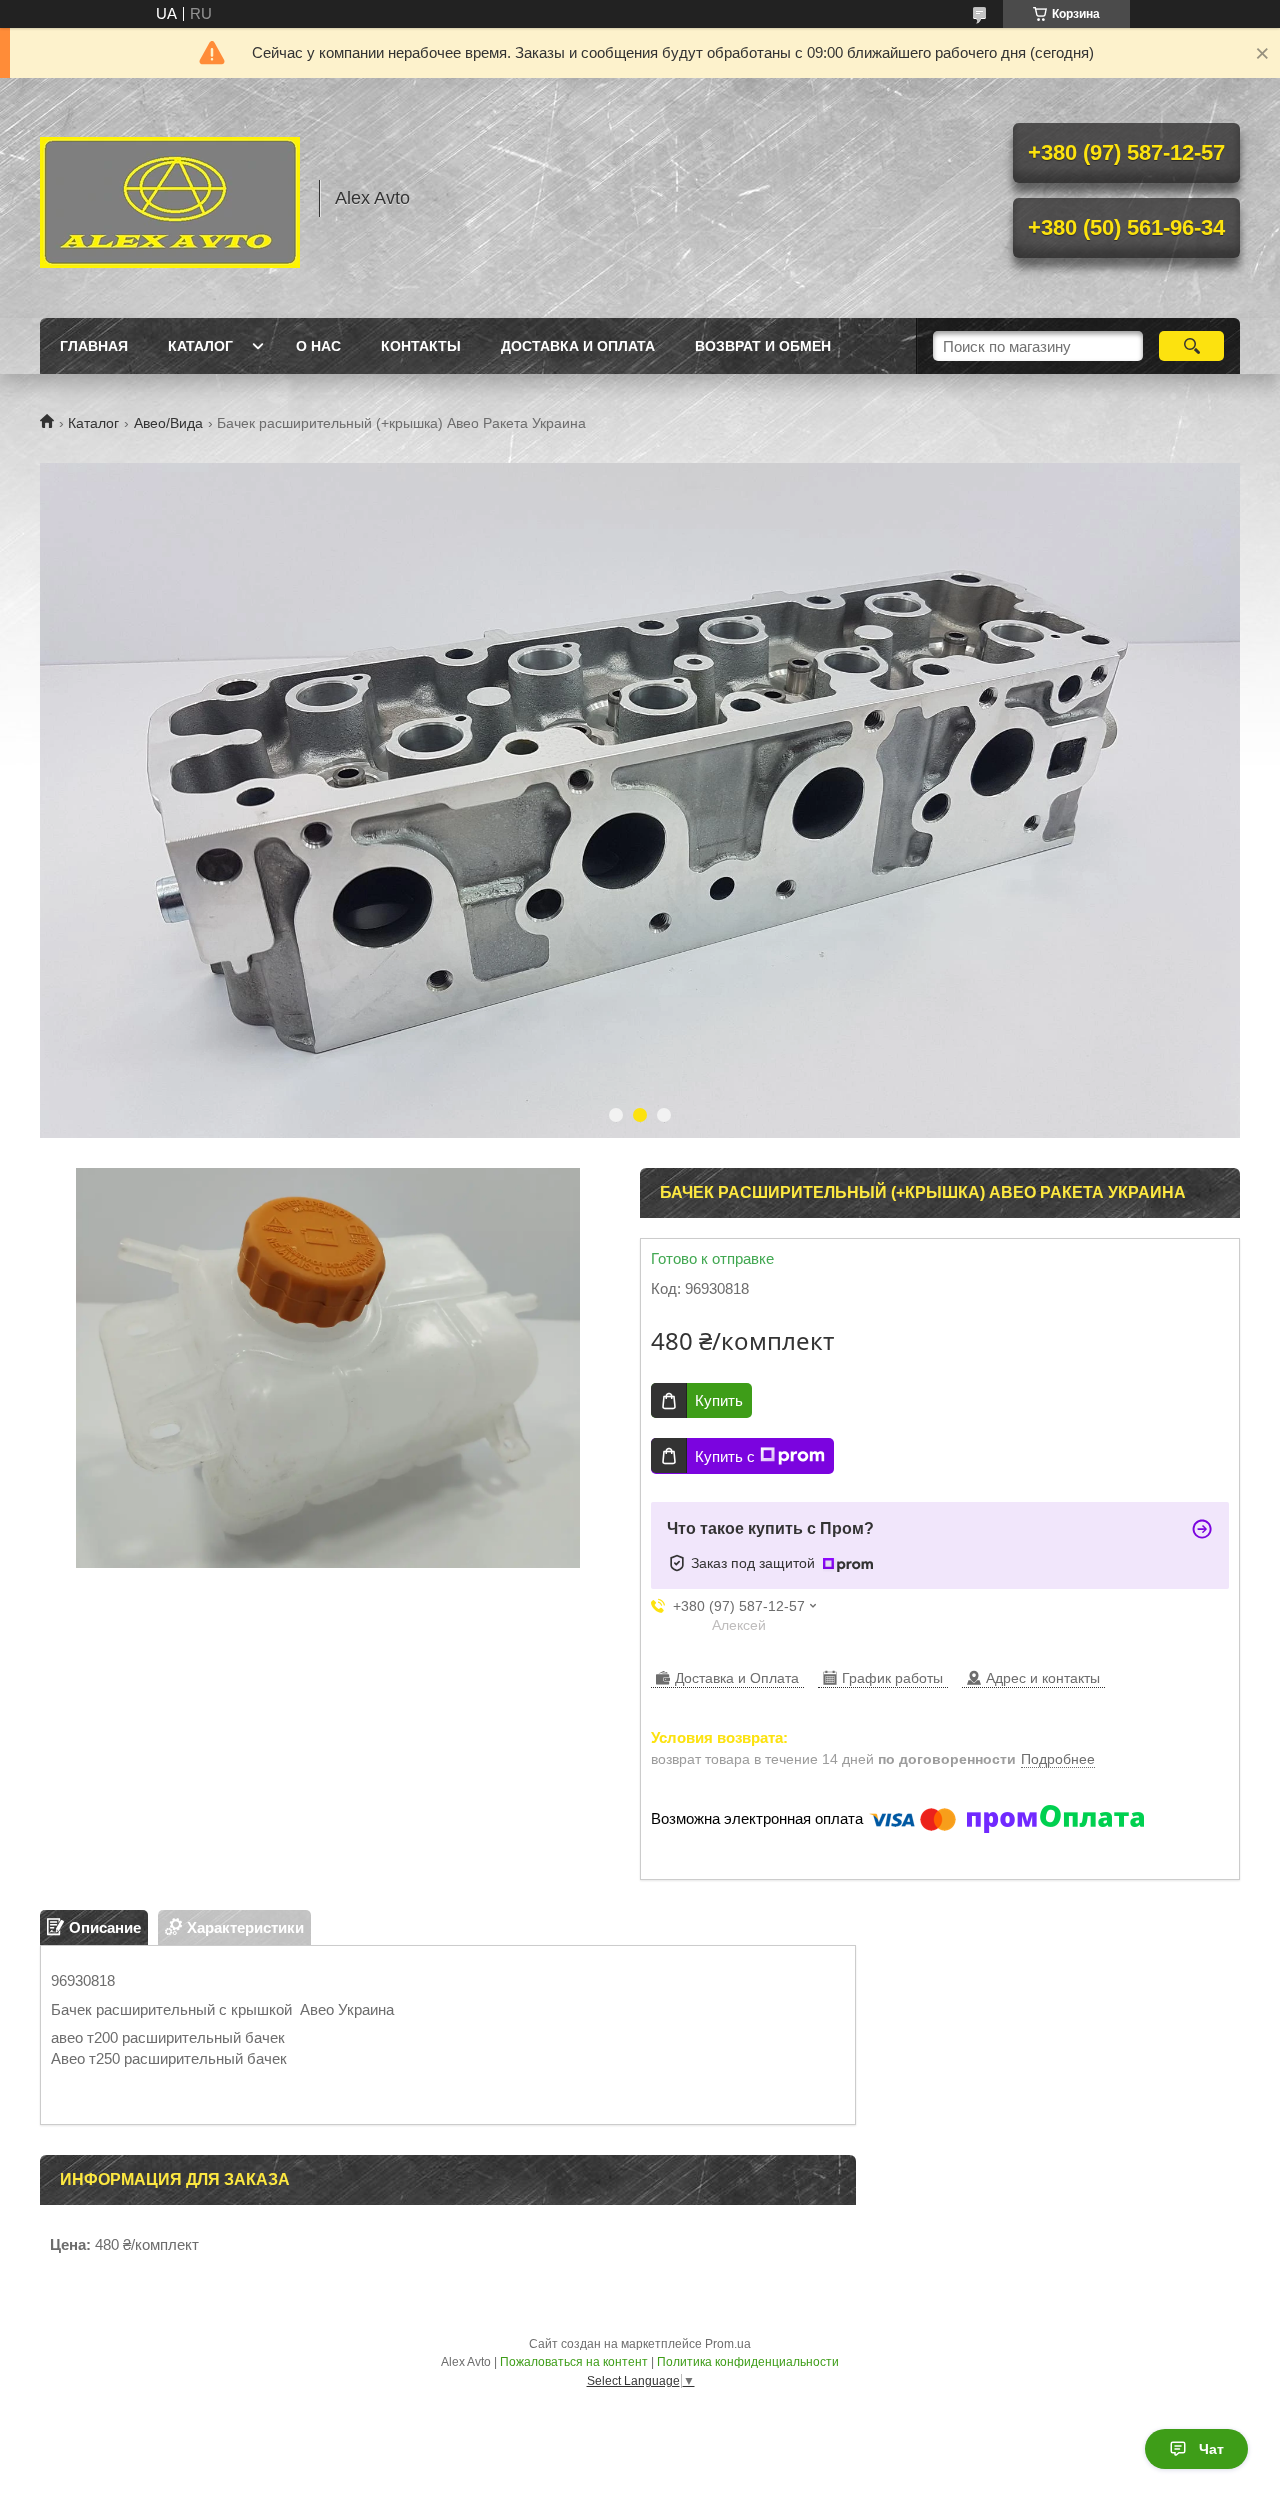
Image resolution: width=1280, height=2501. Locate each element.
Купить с (725, 1456)
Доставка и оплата (578, 346)
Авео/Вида (168, 423)
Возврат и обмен (763, 346)
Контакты (421, 346)
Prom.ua (728, 2344)
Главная (94, 346)
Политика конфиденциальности (748, 2362)
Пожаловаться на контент (574, 2362)
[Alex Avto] (170, 198)
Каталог (200, 346)
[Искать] (1191, 346)
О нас (318, 346)
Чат (1211, 2449)
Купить (719, 1400)
